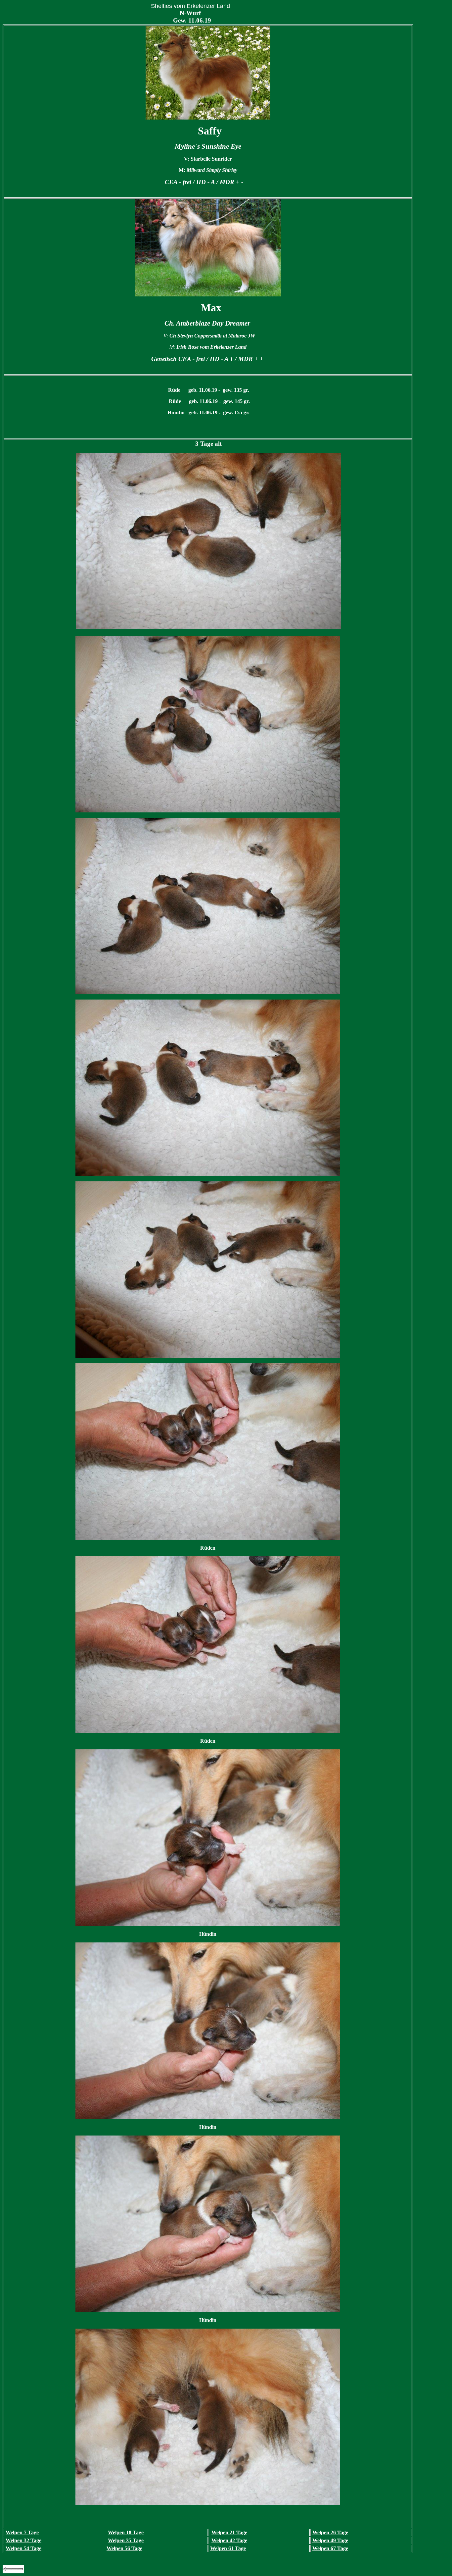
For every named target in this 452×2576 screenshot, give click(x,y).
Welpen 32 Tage (23, 2540)
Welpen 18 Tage (126, 2532)
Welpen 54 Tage (23, 2548)
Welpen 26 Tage (330, 2532)
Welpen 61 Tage (228, 2548)
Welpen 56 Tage (124, 2548)
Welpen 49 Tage (330, 2540)
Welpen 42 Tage (229, 2540)
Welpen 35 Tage (126, 2540)
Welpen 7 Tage (22, 2532)
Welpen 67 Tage (330, 2548)
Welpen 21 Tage (229, 2532)
